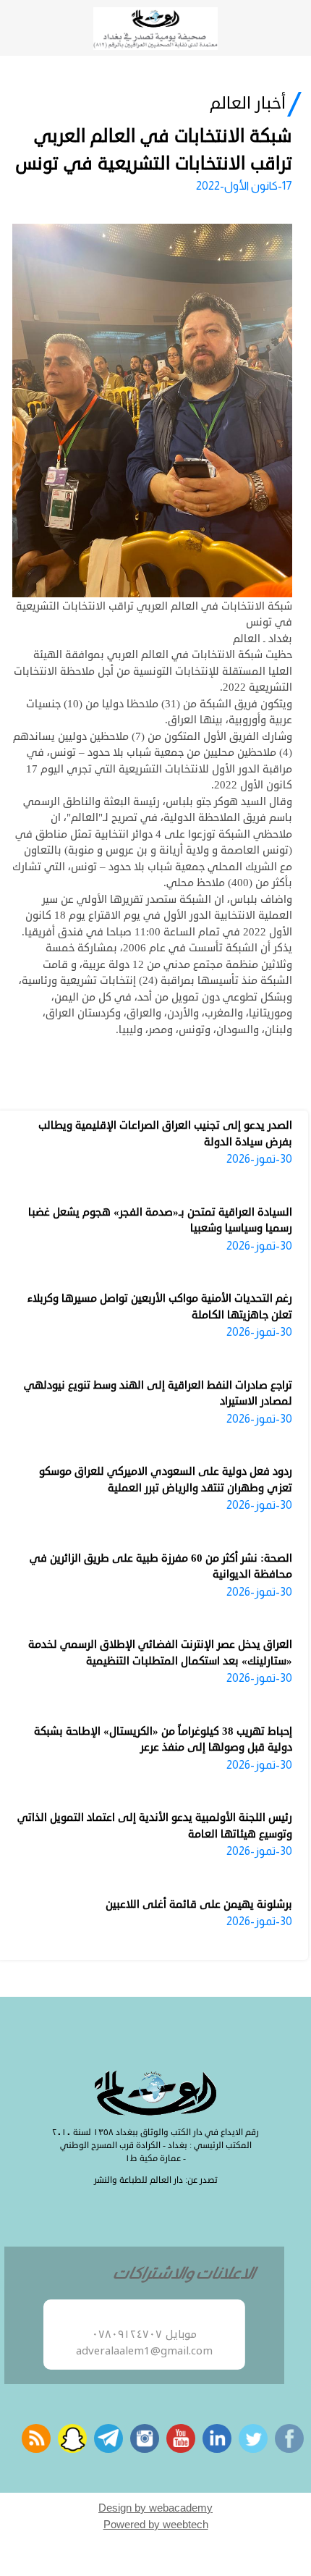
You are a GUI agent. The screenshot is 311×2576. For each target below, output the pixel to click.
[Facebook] (289, 2438)
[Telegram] (108, 2438)
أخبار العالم (248, 104)
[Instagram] (145, 2438)
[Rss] (36, 2438)
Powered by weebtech (156, 2524)
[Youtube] (181, 2438)
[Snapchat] (72, 2438)
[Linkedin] (217, 2438)
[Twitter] (253, 2438)
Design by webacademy (155, 2508)
